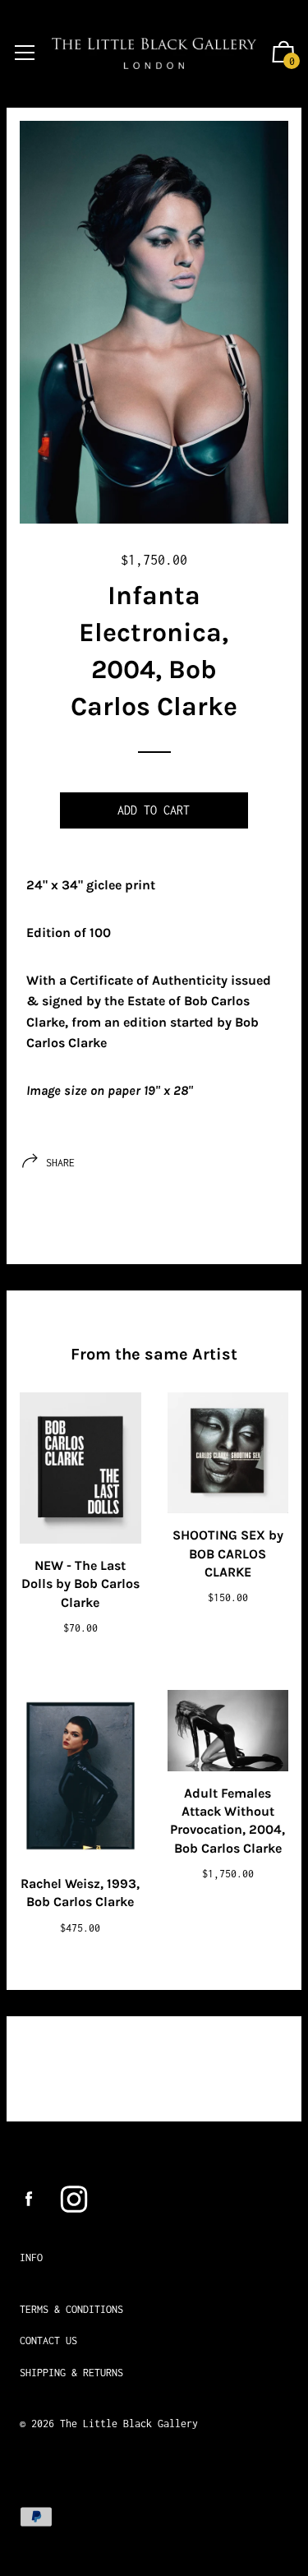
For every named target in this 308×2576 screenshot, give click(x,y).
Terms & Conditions (71, 2309)
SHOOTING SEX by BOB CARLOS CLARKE (228, 1553)
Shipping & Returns (71, 2373)
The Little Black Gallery (129, 2424)
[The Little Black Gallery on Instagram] (74, 2199)
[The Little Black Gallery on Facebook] (29, 2199)
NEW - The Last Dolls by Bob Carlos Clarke (80, 1584)
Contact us (48, 2341)
